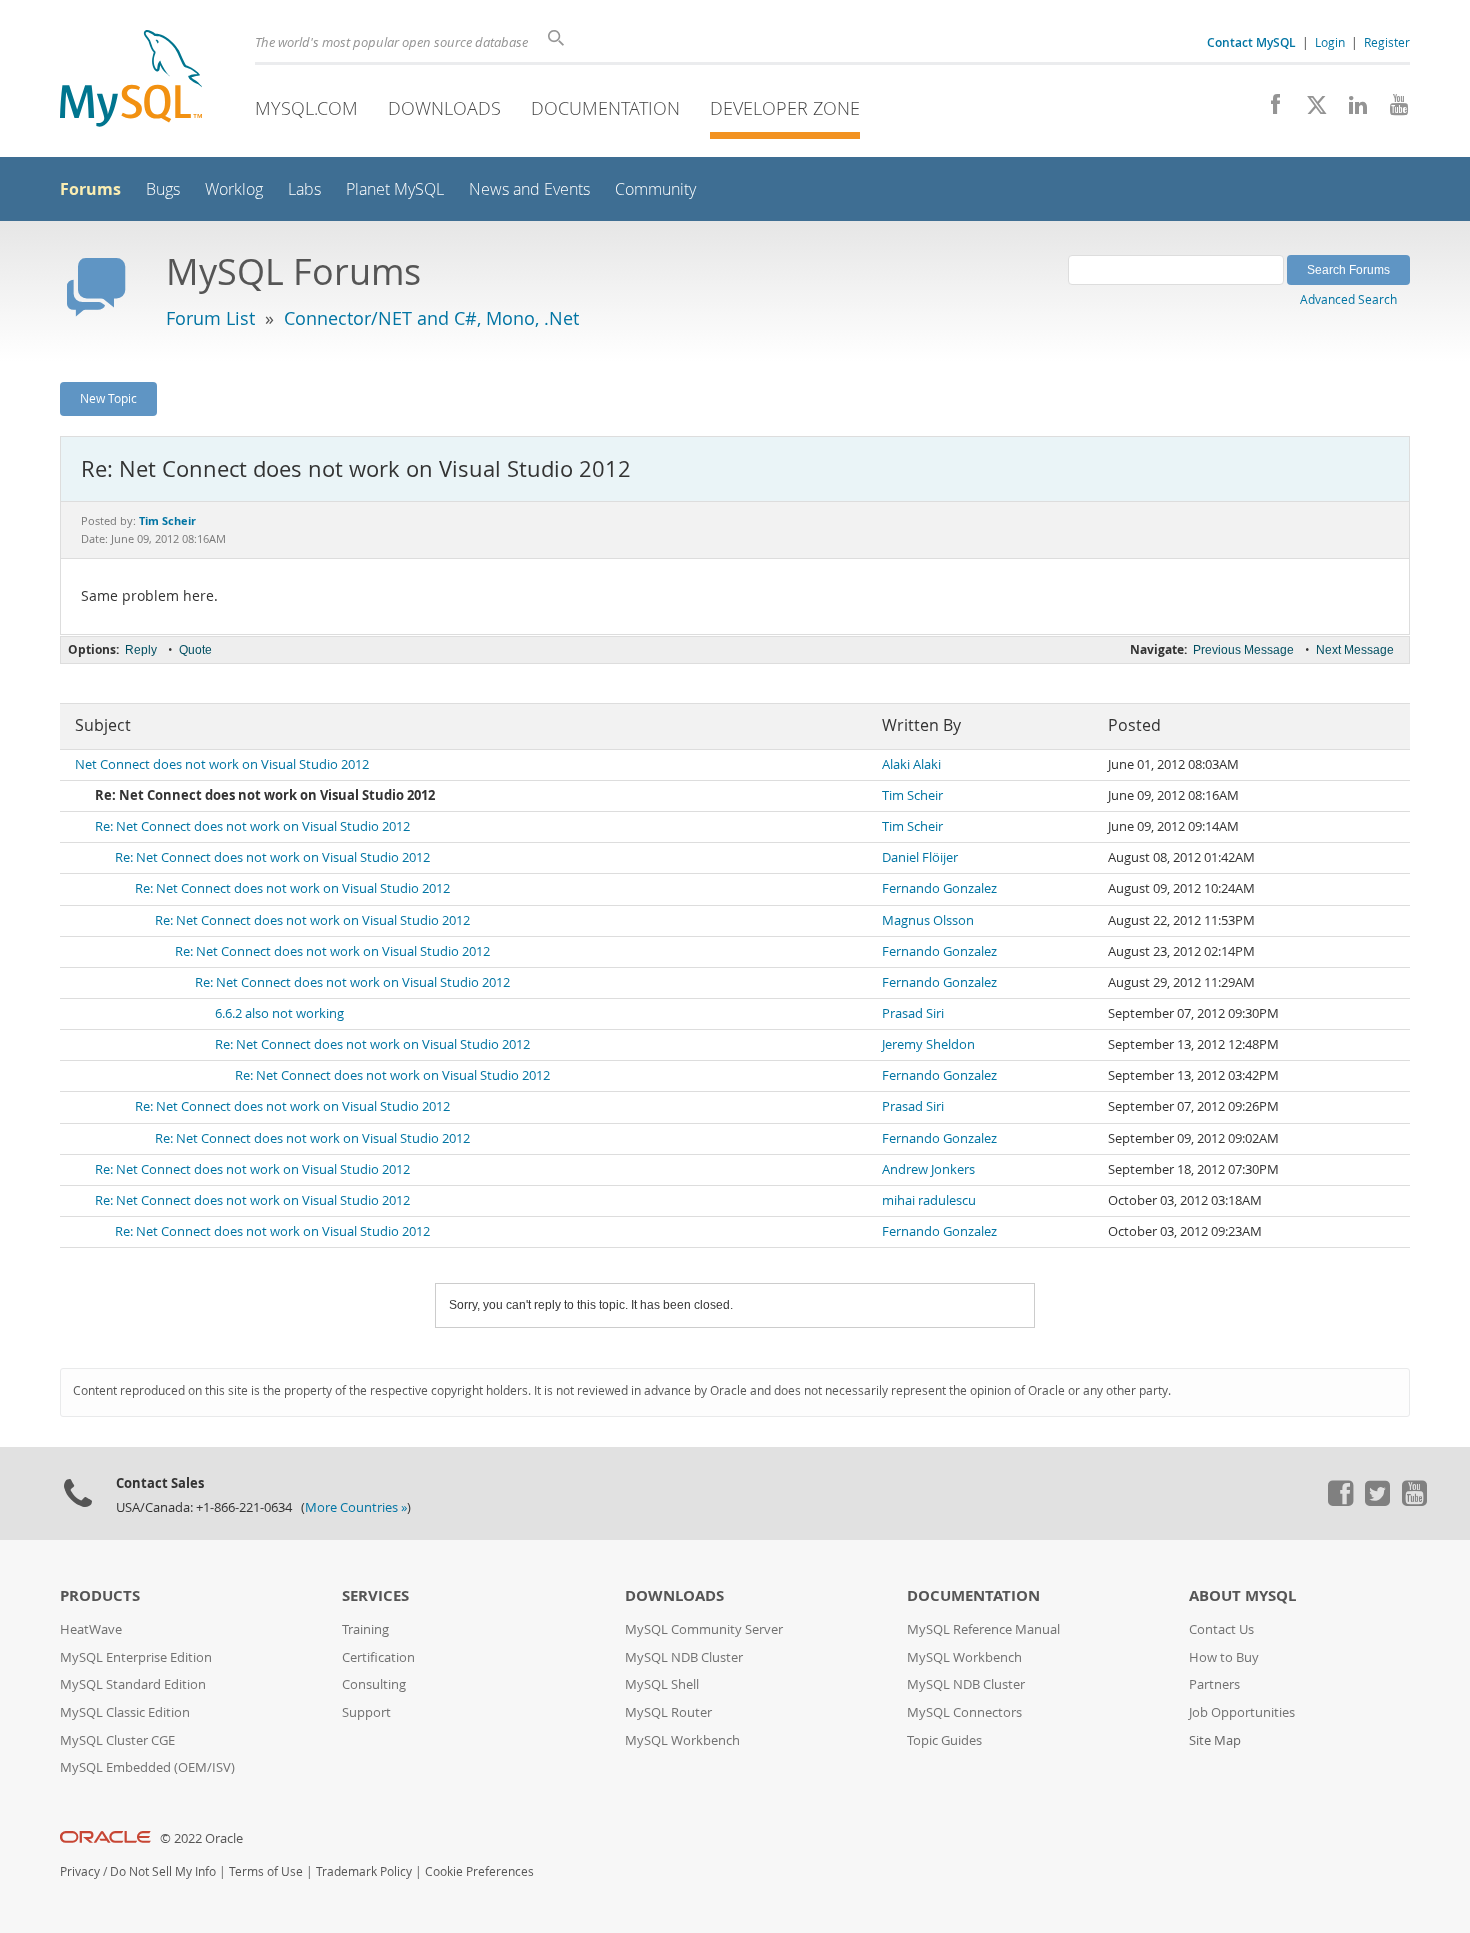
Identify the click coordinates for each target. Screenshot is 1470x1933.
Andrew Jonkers (928, 1169)
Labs (304, 189)
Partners (1214, 1684)
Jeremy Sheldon (928, 1044)
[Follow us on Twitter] (1377, 1501)
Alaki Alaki (911, 764)
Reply (141, 650)
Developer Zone (785, 108)
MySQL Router (668, 1712)
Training (365, 1629)
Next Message (1355, 650)
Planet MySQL (395, 189)
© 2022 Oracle (201, 1838)
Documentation (605, 108)
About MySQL (1242, 1595)
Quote (195, 650)
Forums (90, 189)
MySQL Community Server (704, 1629)
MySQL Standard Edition (133, 1684)
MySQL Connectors (964, 1712)
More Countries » (356, 1507)
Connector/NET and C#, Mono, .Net (431, 318)
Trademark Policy (364, 1871)
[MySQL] (131, 80)
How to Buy (1224, 1657)
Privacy (80, 1871)
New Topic (108, 398)
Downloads (444, 108)
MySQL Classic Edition (125, 1712)
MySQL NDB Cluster (684, 1657)
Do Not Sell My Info (163, 1871)
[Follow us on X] (1309, 110)
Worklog (234, 189)
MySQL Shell (662, 1684)
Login (1330, 42)
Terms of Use (266, 1871)
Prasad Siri (913, 1013)
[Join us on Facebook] (1268, 110)
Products (100, 1595)
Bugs (163, 189)
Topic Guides (944, 1740)
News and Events (529, 189)
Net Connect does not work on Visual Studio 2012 (222, 764)
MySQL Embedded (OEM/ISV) (147, 1767)
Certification (378, 1657)
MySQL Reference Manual (983, 1629)
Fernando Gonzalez (939, 888)
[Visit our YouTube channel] (1391, 110)
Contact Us (1221, 1629)
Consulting (374, 1684)
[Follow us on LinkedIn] (1350, 110)
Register (1387, 42)
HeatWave (91, 1629)
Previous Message (1243, 650)
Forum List (210, 318)
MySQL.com (306, 108)
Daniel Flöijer (920, 857)
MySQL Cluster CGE (117, 1740)
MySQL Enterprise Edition (136, 1657)
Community (655, 189)
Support (366, 1712)
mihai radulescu (929, 1200)
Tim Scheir (912, 795)
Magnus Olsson (928, 920)
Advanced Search (1348, 299)
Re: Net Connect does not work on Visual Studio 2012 (252, 826)
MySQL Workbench (682, 1740)
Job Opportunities (1242, 1712)
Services (375, 1595)
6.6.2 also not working (279, 1013)
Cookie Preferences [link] (479, 1871)
